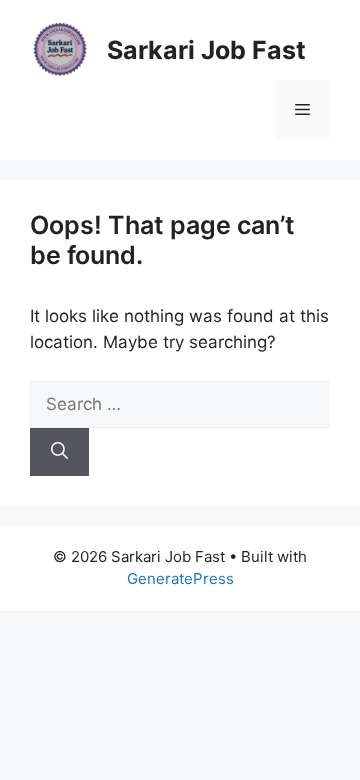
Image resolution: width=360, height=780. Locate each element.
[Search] (59, 452)
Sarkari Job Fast (206, 50)
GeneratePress (180, 578)
